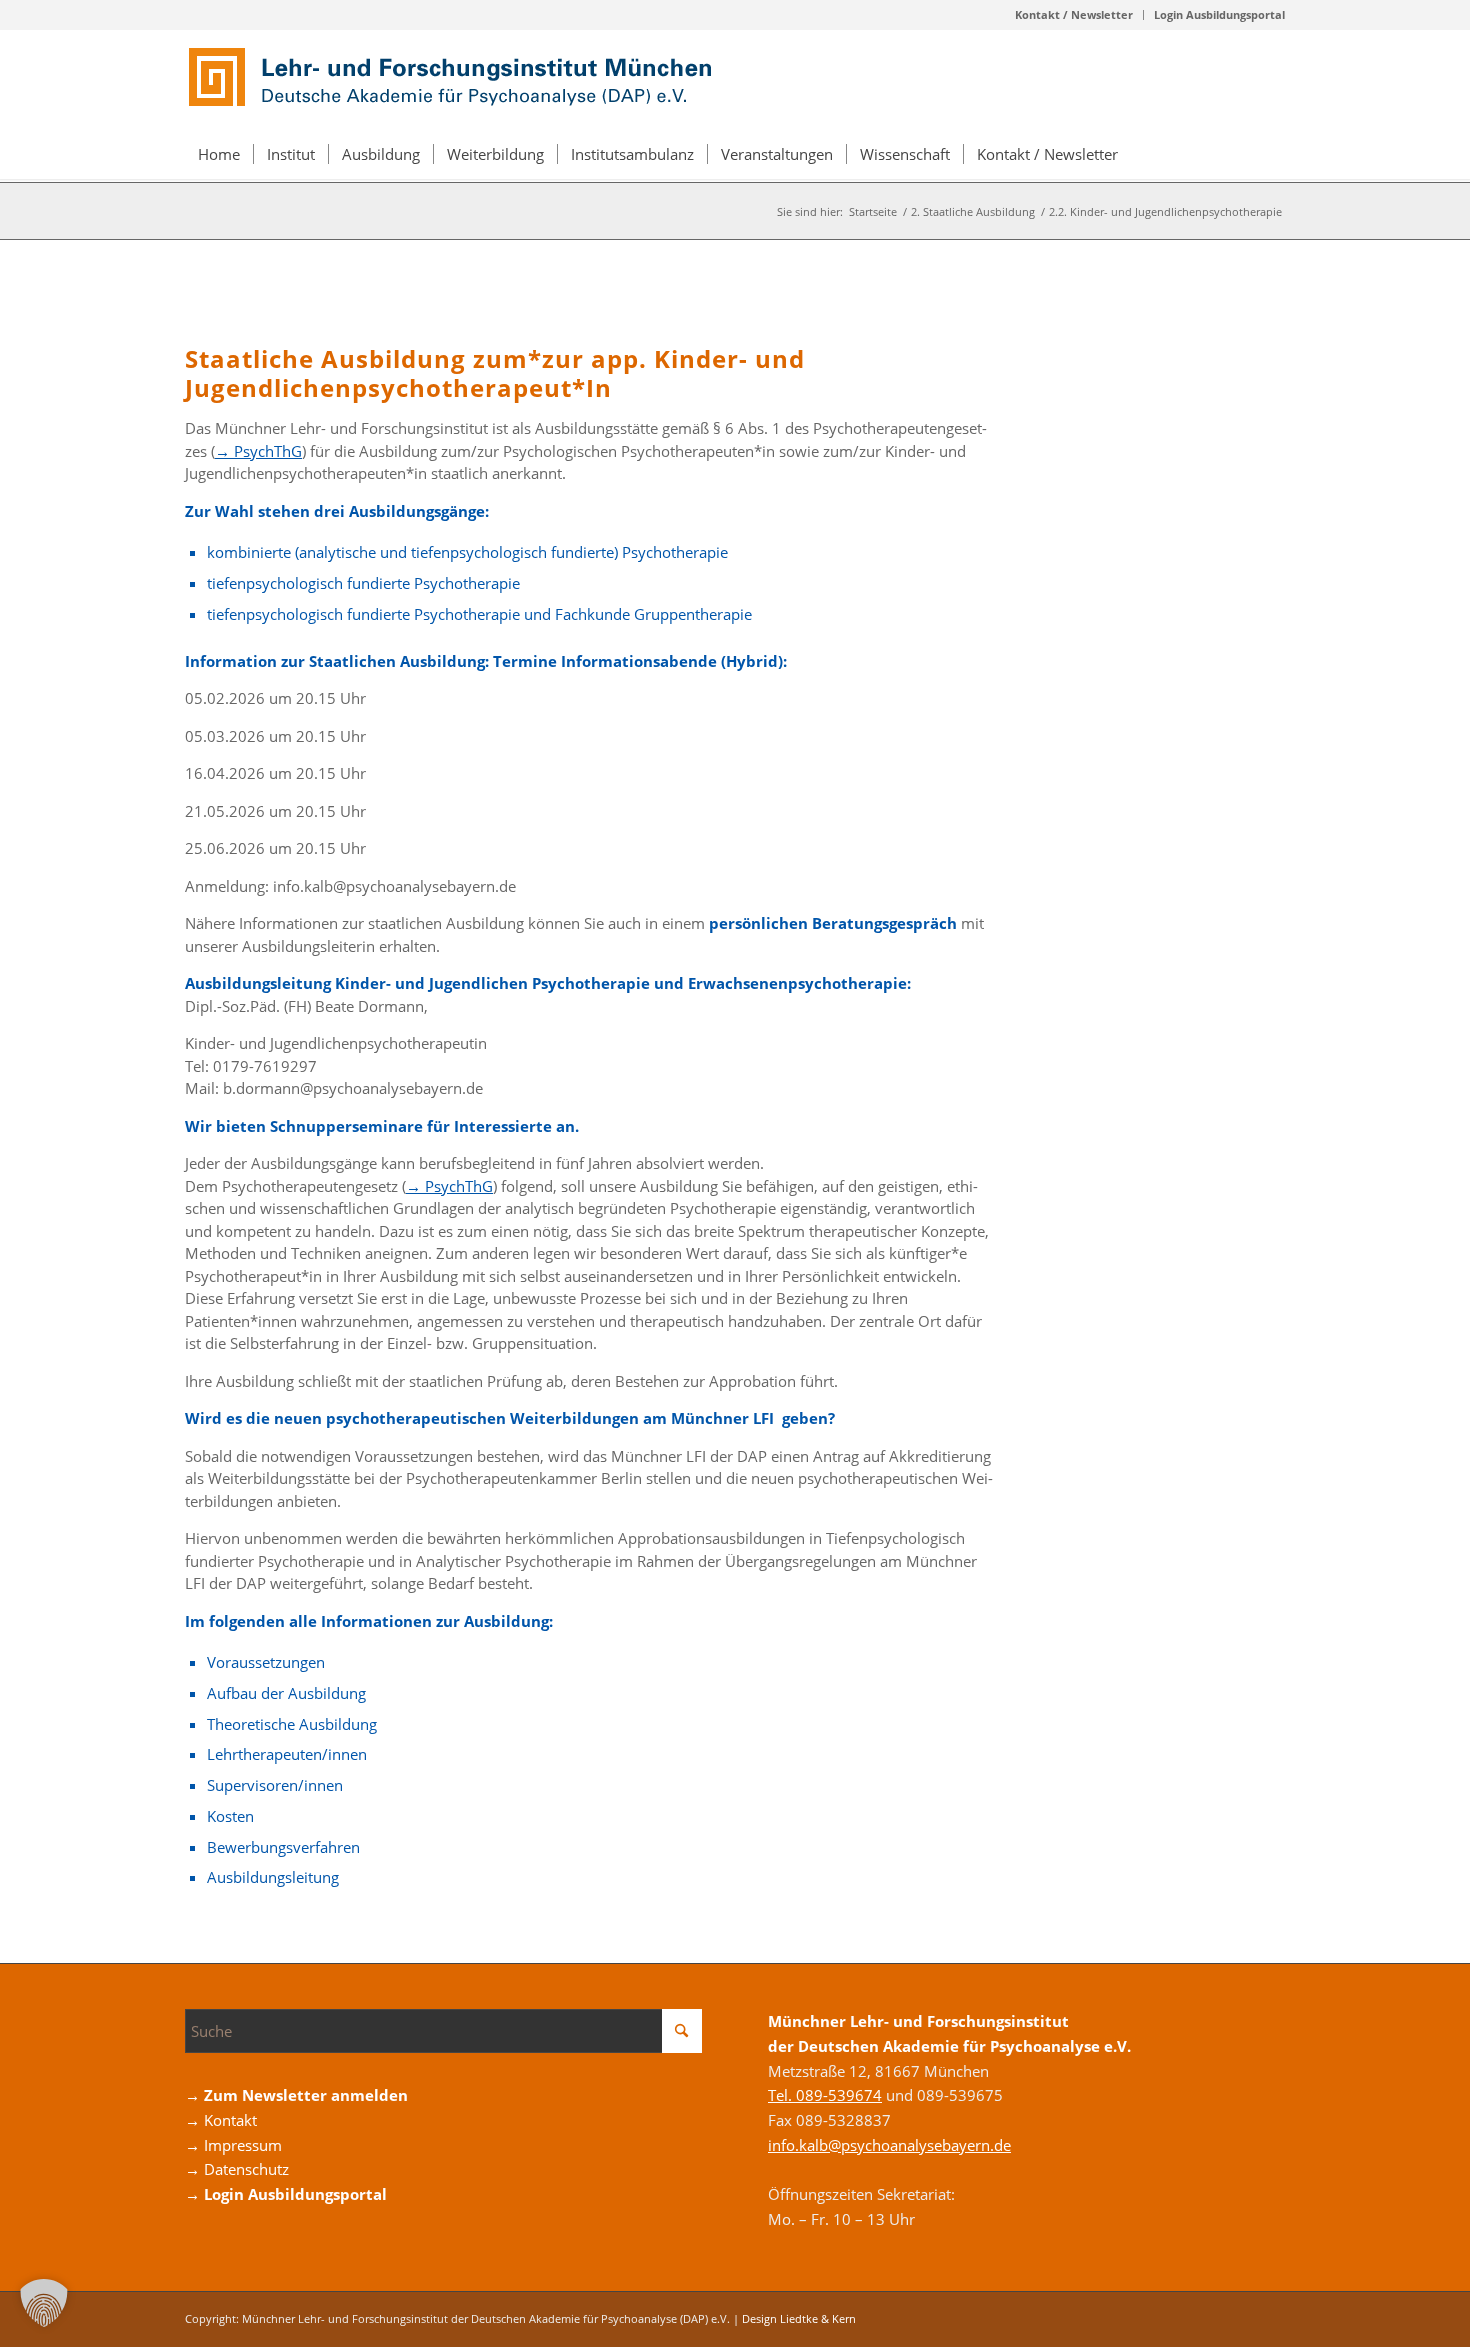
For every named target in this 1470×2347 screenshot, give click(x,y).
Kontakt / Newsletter (1074, 14)
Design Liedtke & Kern (799, 2318)
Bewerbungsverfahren (283, 1847)
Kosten (230, 1816)
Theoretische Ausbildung (292, 1724)
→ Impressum (233, 2145)
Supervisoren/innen (275, 1785)
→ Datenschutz (237, 2169)
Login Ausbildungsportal (1219, 14)
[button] (44, 2303)
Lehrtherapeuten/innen (287, 1754)
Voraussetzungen (266, 1662)
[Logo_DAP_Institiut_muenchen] (455, 79)
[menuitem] (1074, 15)
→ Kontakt (221, 2120)
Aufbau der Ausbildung (286, 1693)
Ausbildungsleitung (273, 1877)
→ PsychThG (258, 451)
